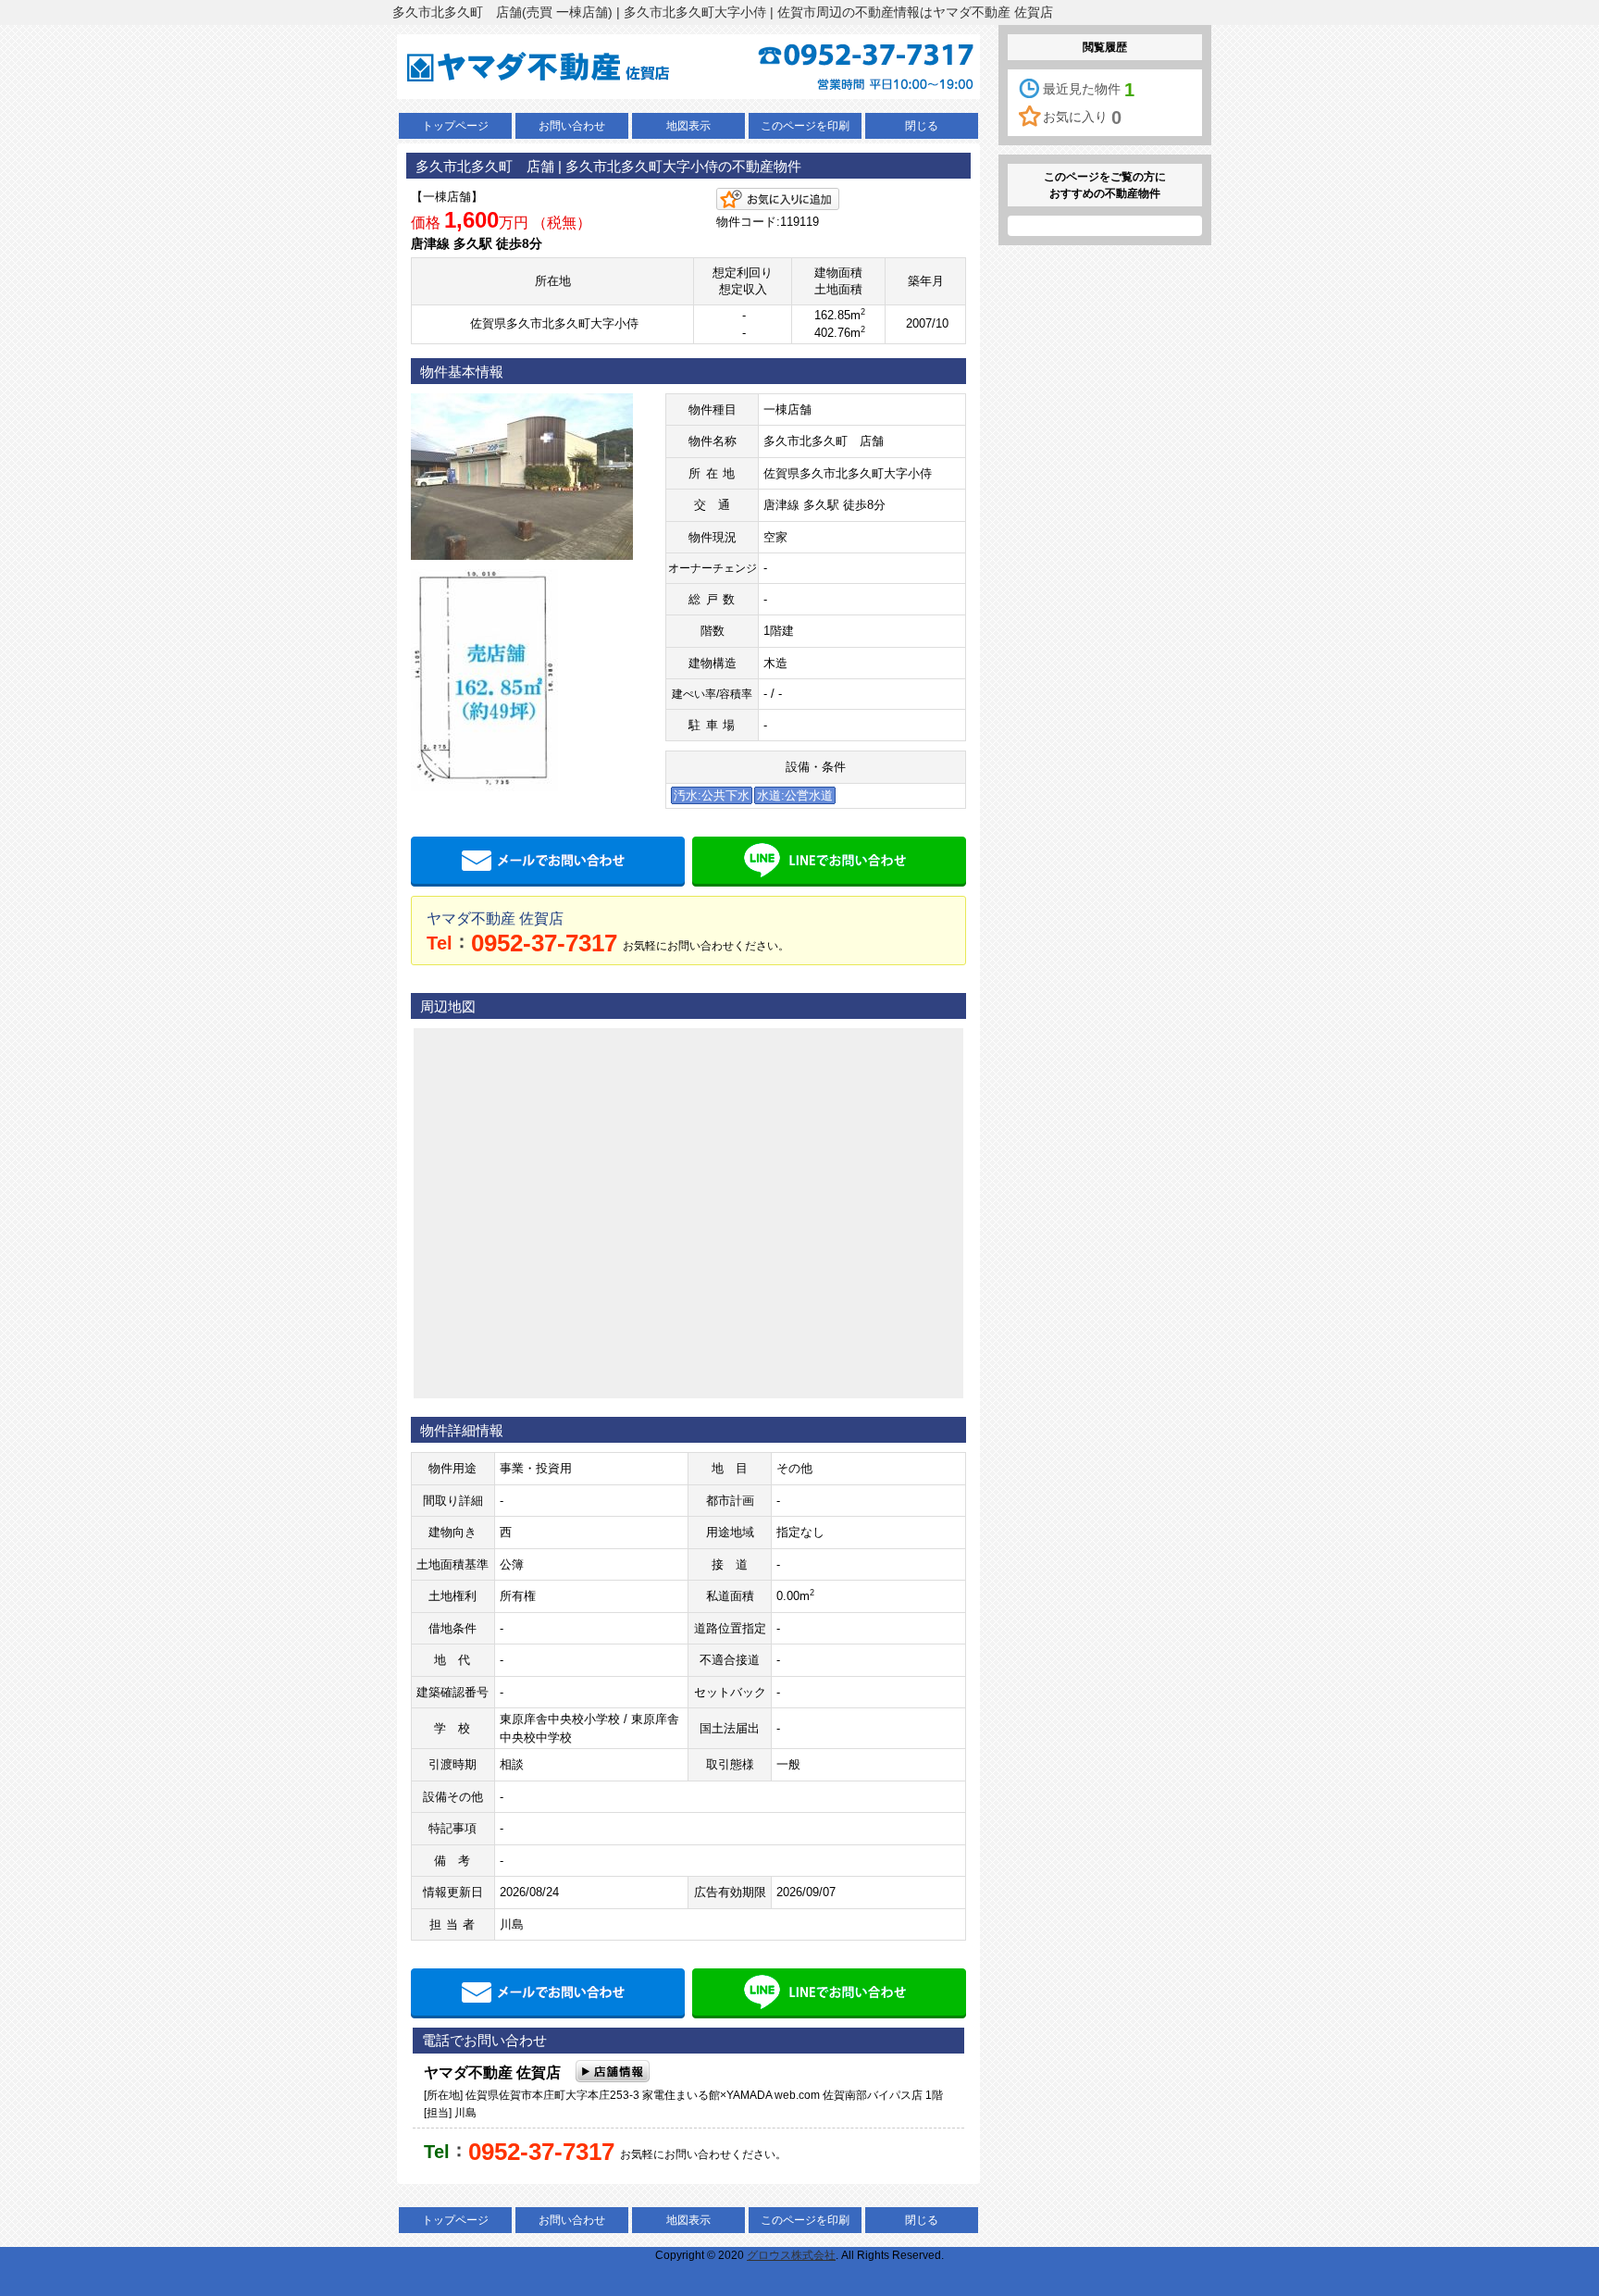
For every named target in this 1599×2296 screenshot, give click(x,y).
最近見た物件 (1089, 90)
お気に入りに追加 (778, 199)
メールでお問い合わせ (548, 862)
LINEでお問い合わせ (829, 862)
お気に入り (1082, 118)
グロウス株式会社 (791, 2255)
